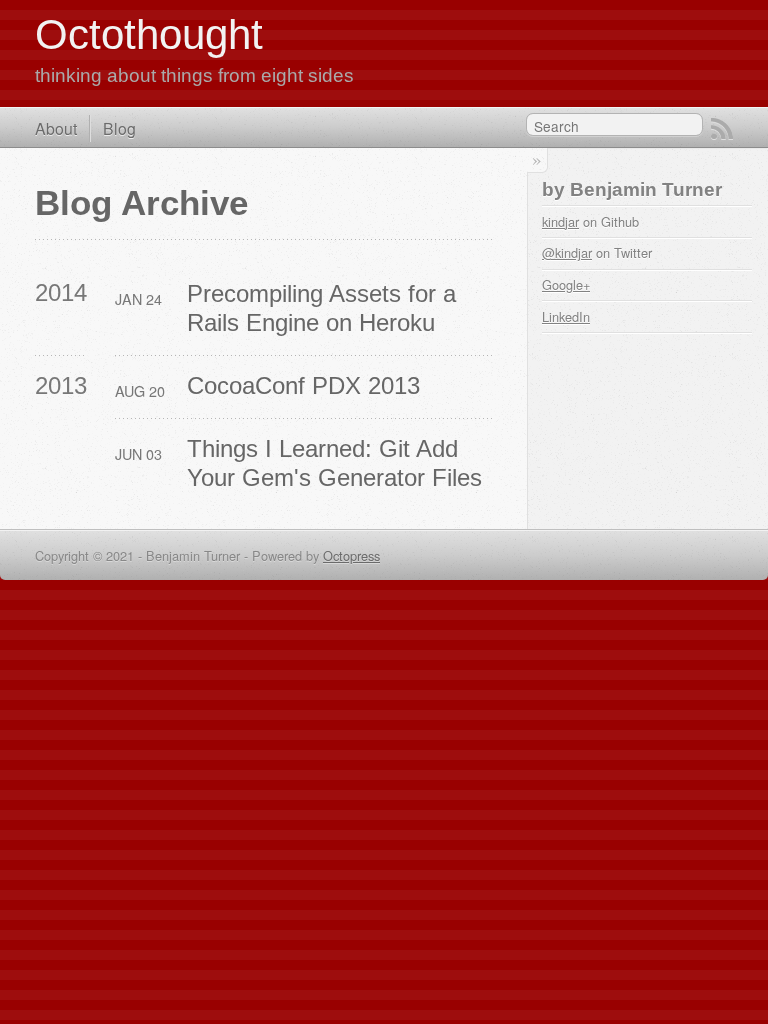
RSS (722, 129)
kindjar (560, 221)
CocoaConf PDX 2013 (303, 385)
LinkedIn (566, 316)
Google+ (566, 284)
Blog (119, 128)
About (56, 128)
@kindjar (567, 252)
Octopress (351, 555)
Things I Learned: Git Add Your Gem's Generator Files (334, 463)
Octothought (149, 34)
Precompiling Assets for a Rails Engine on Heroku (325, 308)
